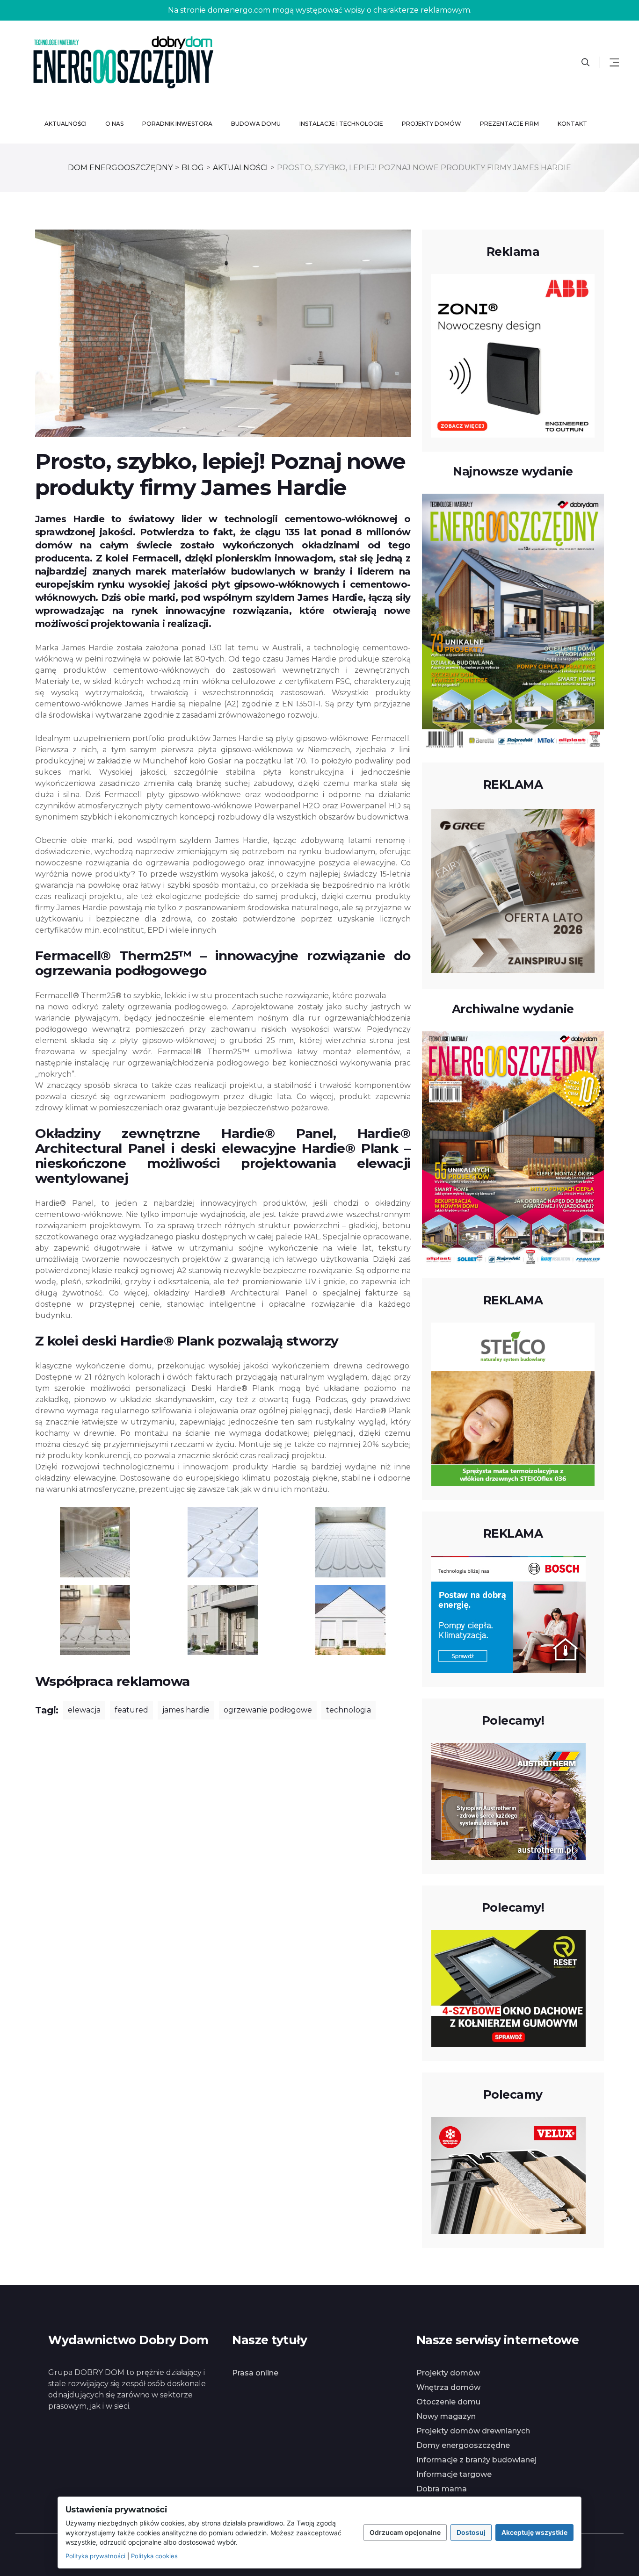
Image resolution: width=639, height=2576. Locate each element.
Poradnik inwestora (177, 124)
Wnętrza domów (448, 2387)
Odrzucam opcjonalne (405, 2532)
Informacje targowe (454, 2474)
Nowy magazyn (446, 2416)
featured (131, 1710)
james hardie (186, 1710)
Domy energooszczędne (463, 2445)
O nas (114, 124)
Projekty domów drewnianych (473, 2431)
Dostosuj (471, 2532)
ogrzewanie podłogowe (268, 1710)
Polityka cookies (154, 2556)
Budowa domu (256, 124)
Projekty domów (432, 124)
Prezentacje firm (509, 124)
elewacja (84, 1710)
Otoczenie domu (448, 2402)
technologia (349, 1710)
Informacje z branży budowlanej (476, 2460)
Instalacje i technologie (341, 124)
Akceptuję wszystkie (534, 2532)
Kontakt (572, 124)
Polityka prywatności (95, 2556)
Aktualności (65, 124)
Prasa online (255, 2373)
